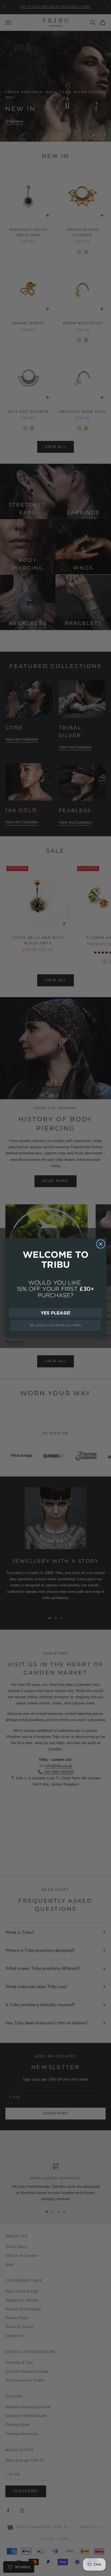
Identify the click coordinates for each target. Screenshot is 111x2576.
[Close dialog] (101, 1244)
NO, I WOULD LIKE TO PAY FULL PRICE (56, 1325)
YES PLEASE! (56, 1313)
